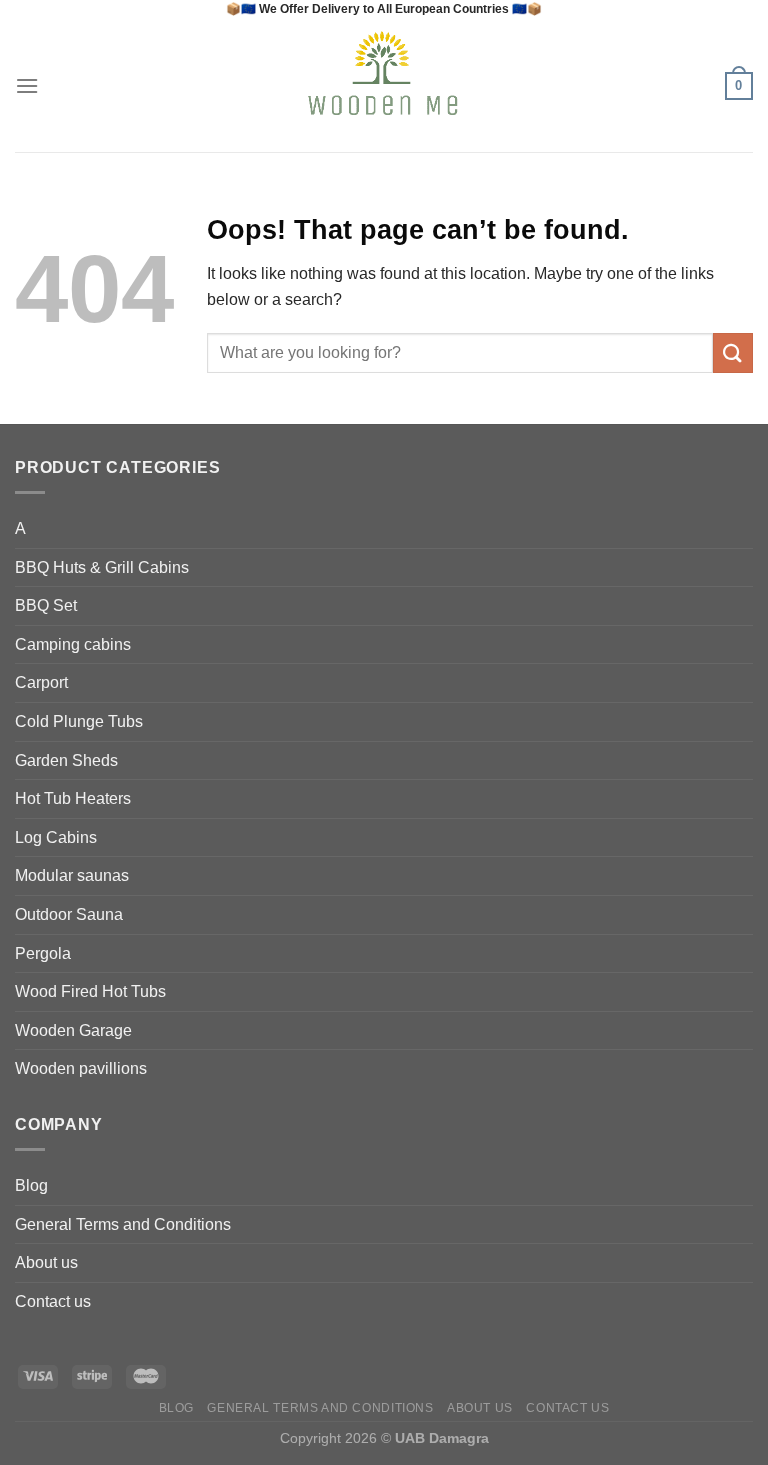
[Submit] (733, 352)
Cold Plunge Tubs (79, 721)
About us (46, 1262)
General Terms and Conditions (123, 1224)
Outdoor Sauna (69, 914)
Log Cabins (56, 837)
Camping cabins (73, 644)
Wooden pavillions (81, 1068)
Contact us (53, 1301)
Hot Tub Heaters (73, 798)
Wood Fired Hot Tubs (90, 991)
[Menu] (27, 85)
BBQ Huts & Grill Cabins (102, 567)
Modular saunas (72, 875)
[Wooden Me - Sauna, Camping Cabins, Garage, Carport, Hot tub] (384, 86)
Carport (41, 682)
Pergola (43, 953)
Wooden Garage (73, 1030)
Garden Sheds (66, 760)
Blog (31, 1185)
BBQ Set (46, 605)
